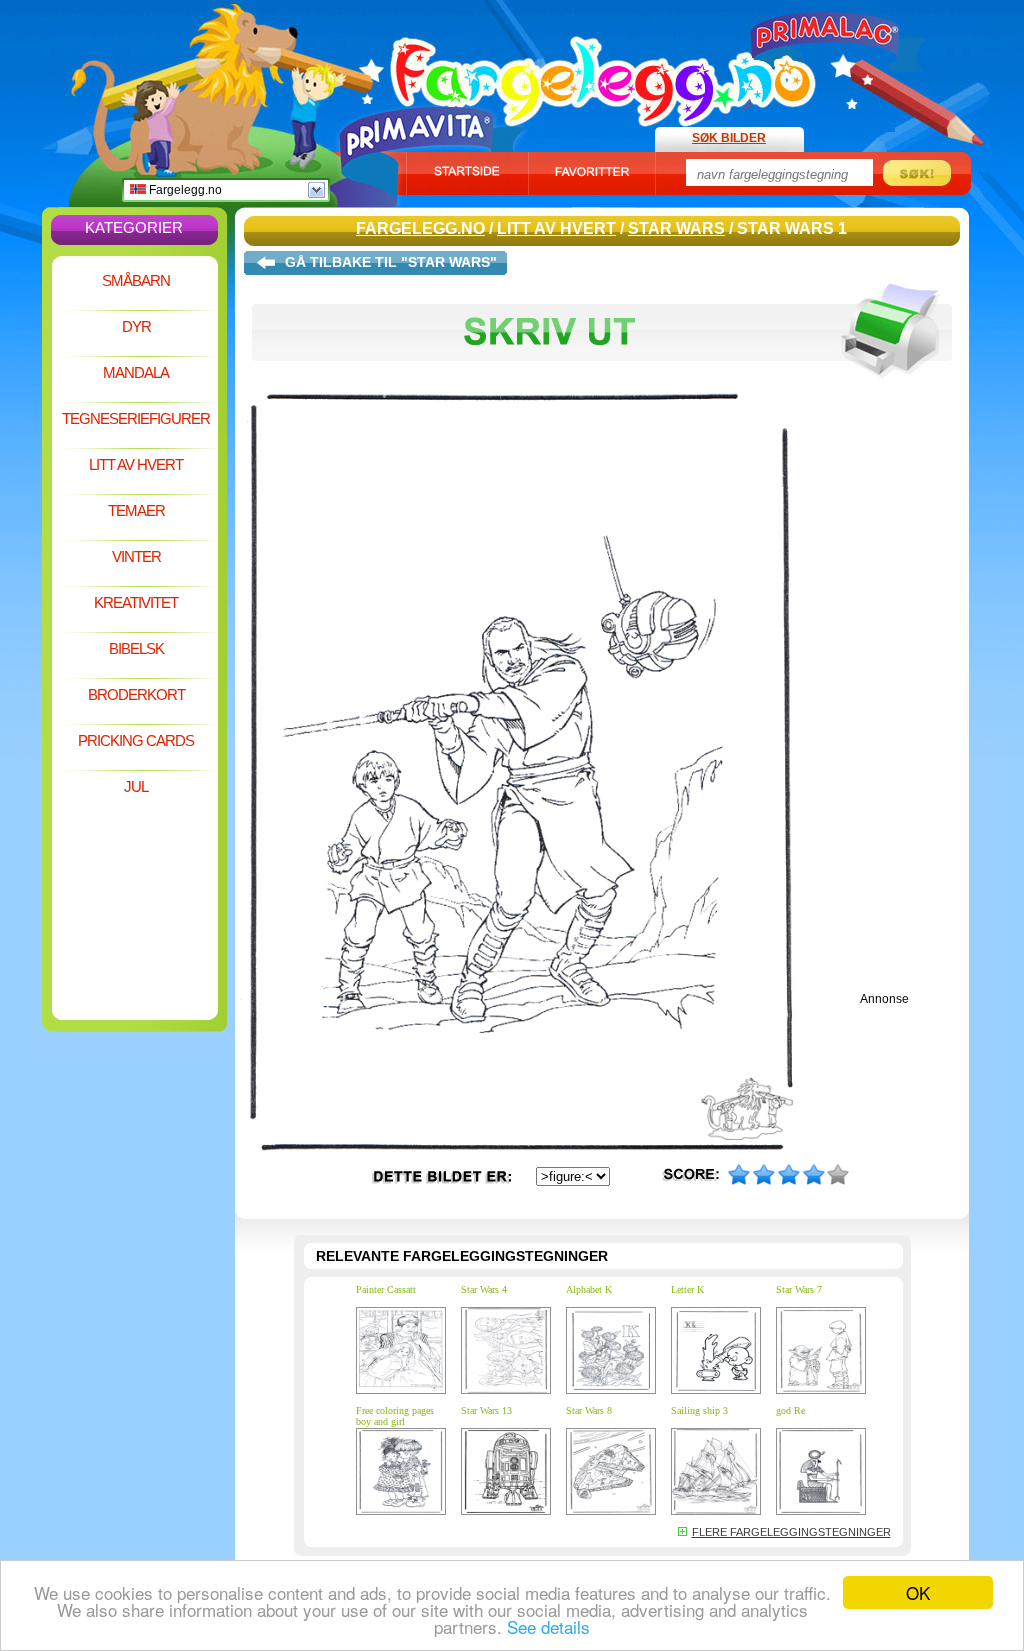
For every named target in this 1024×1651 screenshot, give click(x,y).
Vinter (136, 556)
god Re (790, 1410)
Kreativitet (136, 602)
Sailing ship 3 (699, 1410)
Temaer (136, 510)
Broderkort (136, 694)
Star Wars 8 (589, 1410)
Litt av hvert (136, 464)
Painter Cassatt (386, 1289)
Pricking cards (136, 740)
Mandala (136, 372)
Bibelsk (136, 648)
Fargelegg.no (184, 190)
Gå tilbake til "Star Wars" (391, 262)
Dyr (136, 326)
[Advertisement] (135, 864)
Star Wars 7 (799, 1289)
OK (918, 1592)
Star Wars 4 (484, 1289)
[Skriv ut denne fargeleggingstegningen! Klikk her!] (602, 388)
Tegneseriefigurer (136, 418)
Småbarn (136, 280)
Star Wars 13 (486, 1410)
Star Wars (676, 228)
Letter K (687, 1289)
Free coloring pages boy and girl (395, 1416)
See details (548, 1626)
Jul (136, 786)
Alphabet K (589, 1289)
